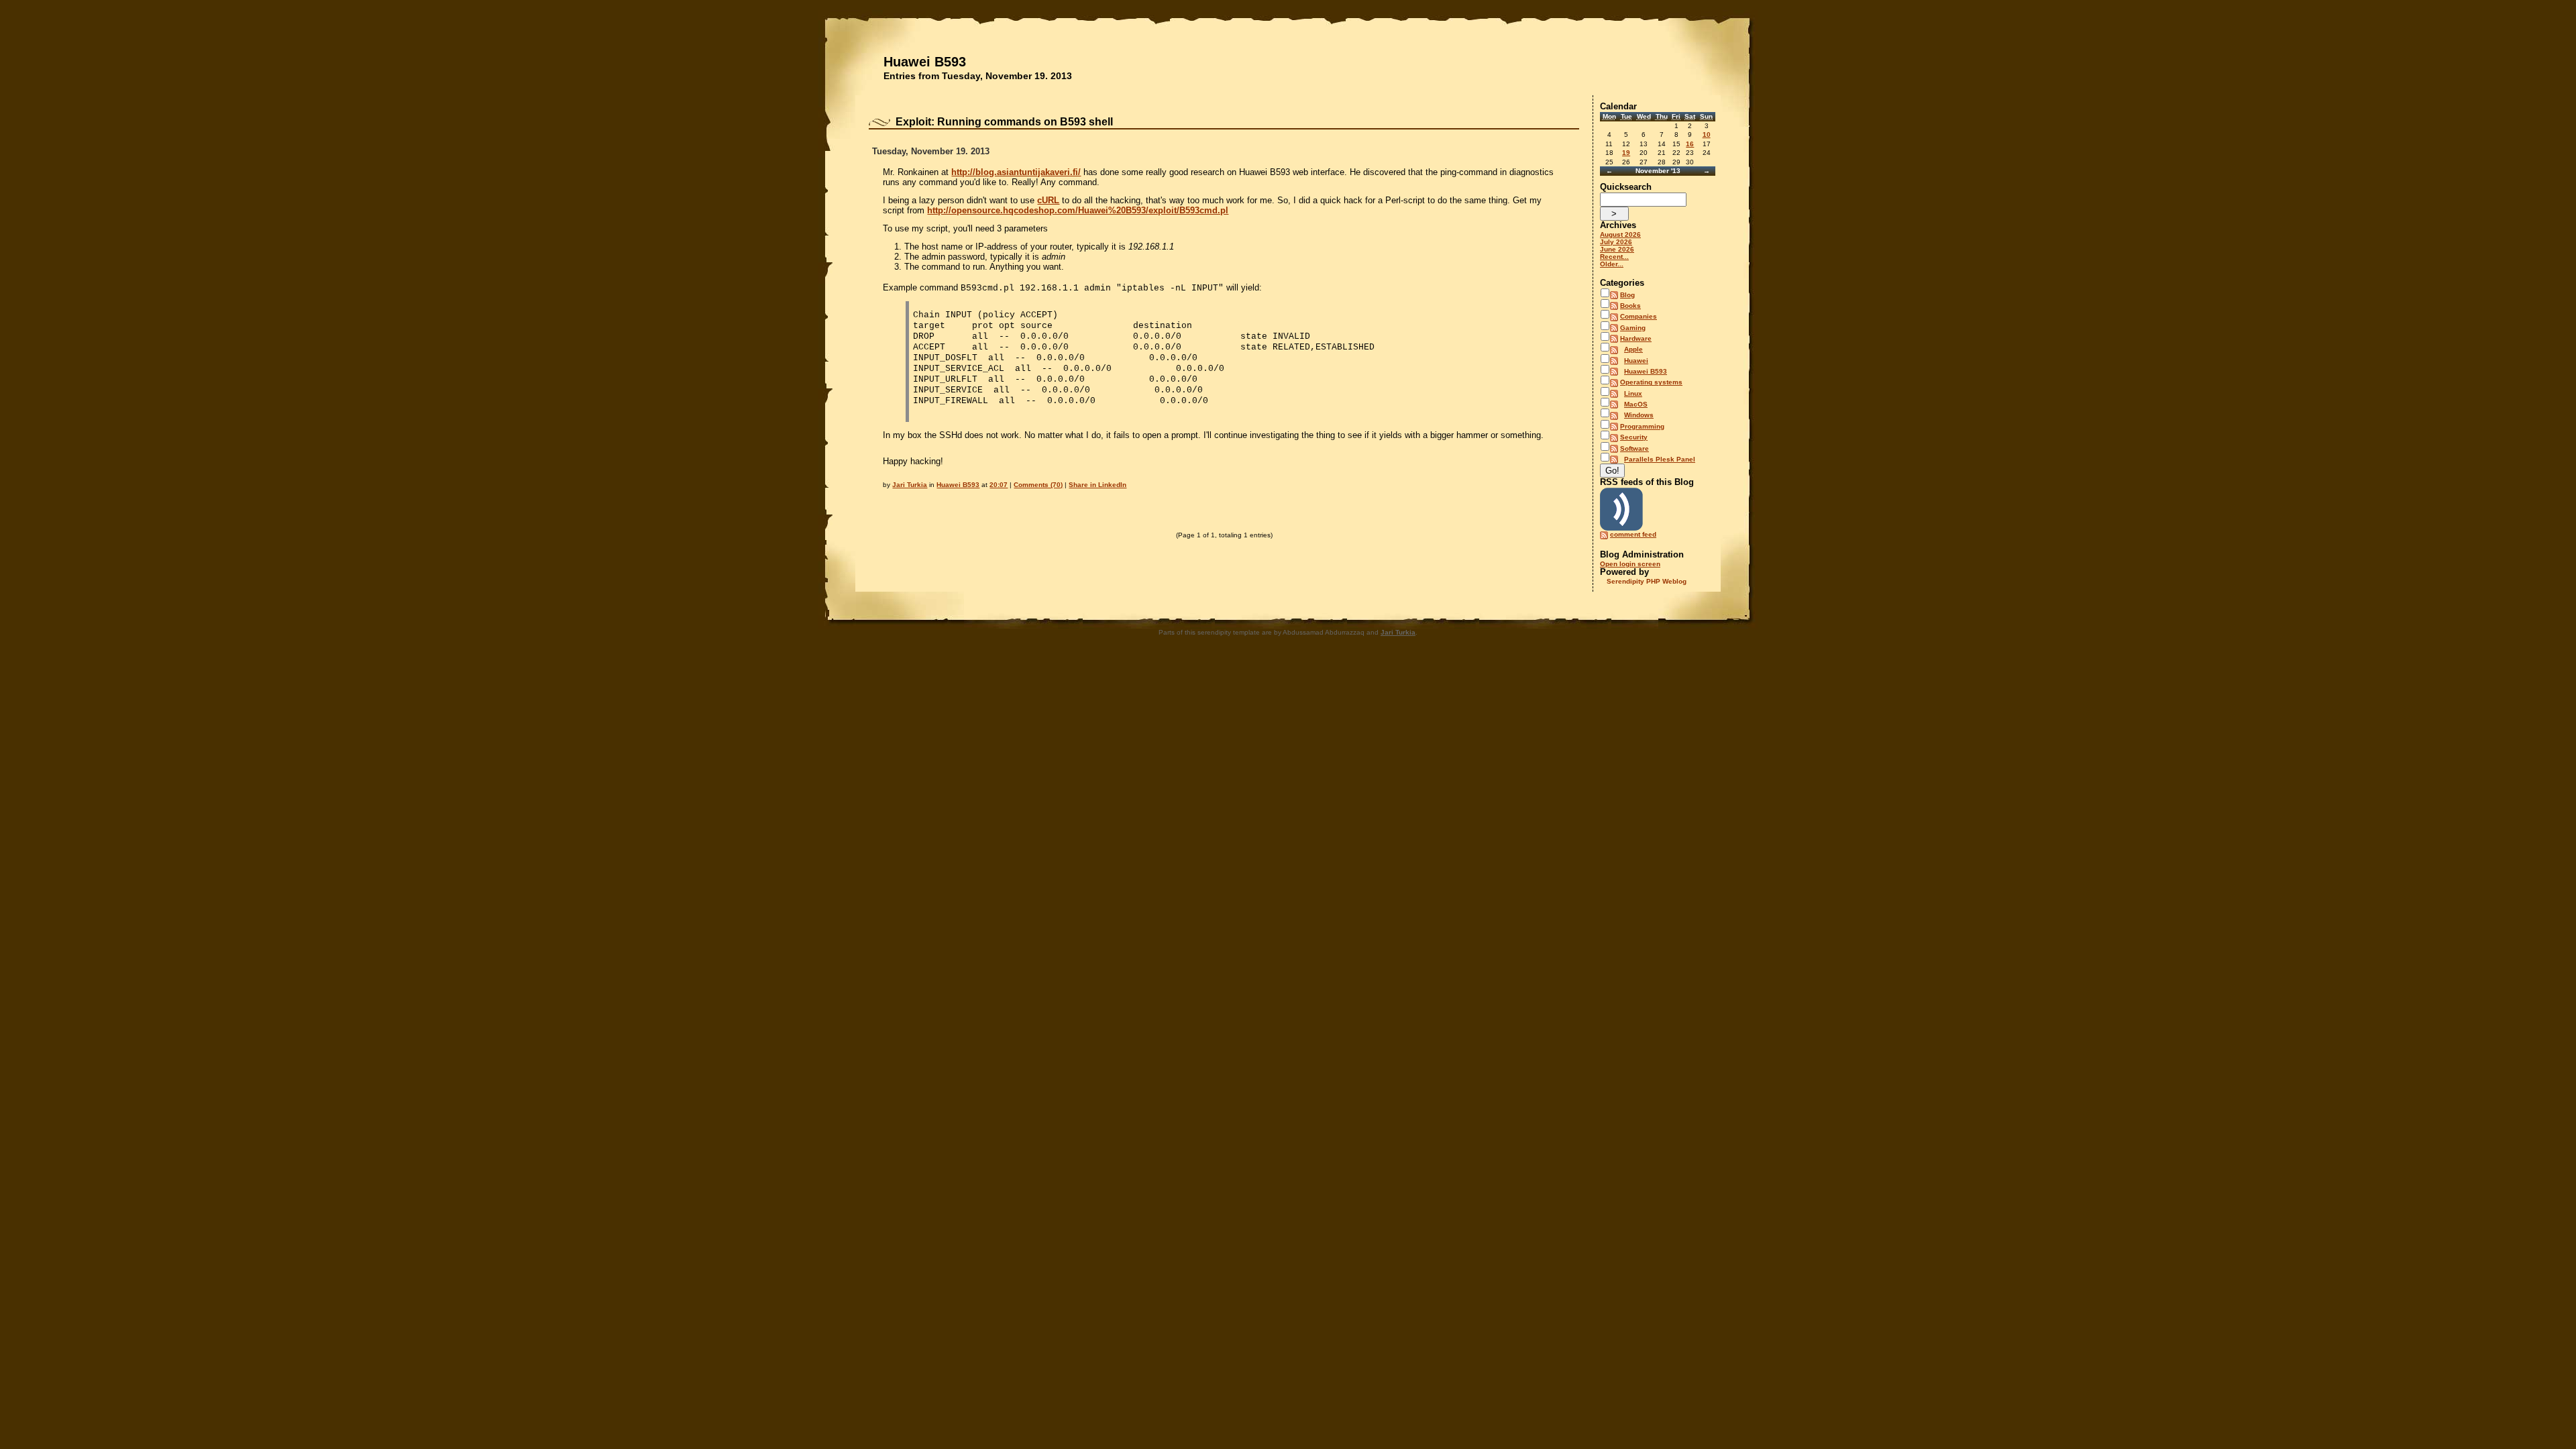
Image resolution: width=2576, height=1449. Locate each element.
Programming (1642, 426)
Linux (1633, 393)
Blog (1627, 295)
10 (1707, 135)
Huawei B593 (925, 62)
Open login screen (1630, 564)
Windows (1639, 415)
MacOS (1636, 404)
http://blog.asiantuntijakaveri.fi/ (1016, 172)
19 (1626, 153)
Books (1630, 306)
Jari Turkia (910, 485)
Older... (1612, 264)
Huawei (1636, 361)
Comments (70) (1038, 485)
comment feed (1633, 534)
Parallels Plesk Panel (1660, 459)
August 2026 (1620, 234)
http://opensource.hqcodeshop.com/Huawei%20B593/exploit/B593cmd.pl (1078, 210)
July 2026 (1616, 242)
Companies (1639, 316)
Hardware (1636, 338)
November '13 (1658, 171)
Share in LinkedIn (1097, 485)
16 (1690, 144)
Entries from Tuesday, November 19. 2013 (978, 76)
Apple (1633, 349)
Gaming (1633, 328)
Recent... (1614, 257)
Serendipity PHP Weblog (1647, 581)
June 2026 (1617, 249)
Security (1634, 437)
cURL (1048, 200)
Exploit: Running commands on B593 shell (1004, 122)
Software (1634, 448)
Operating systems (1651, 382)
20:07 (999, 485)
